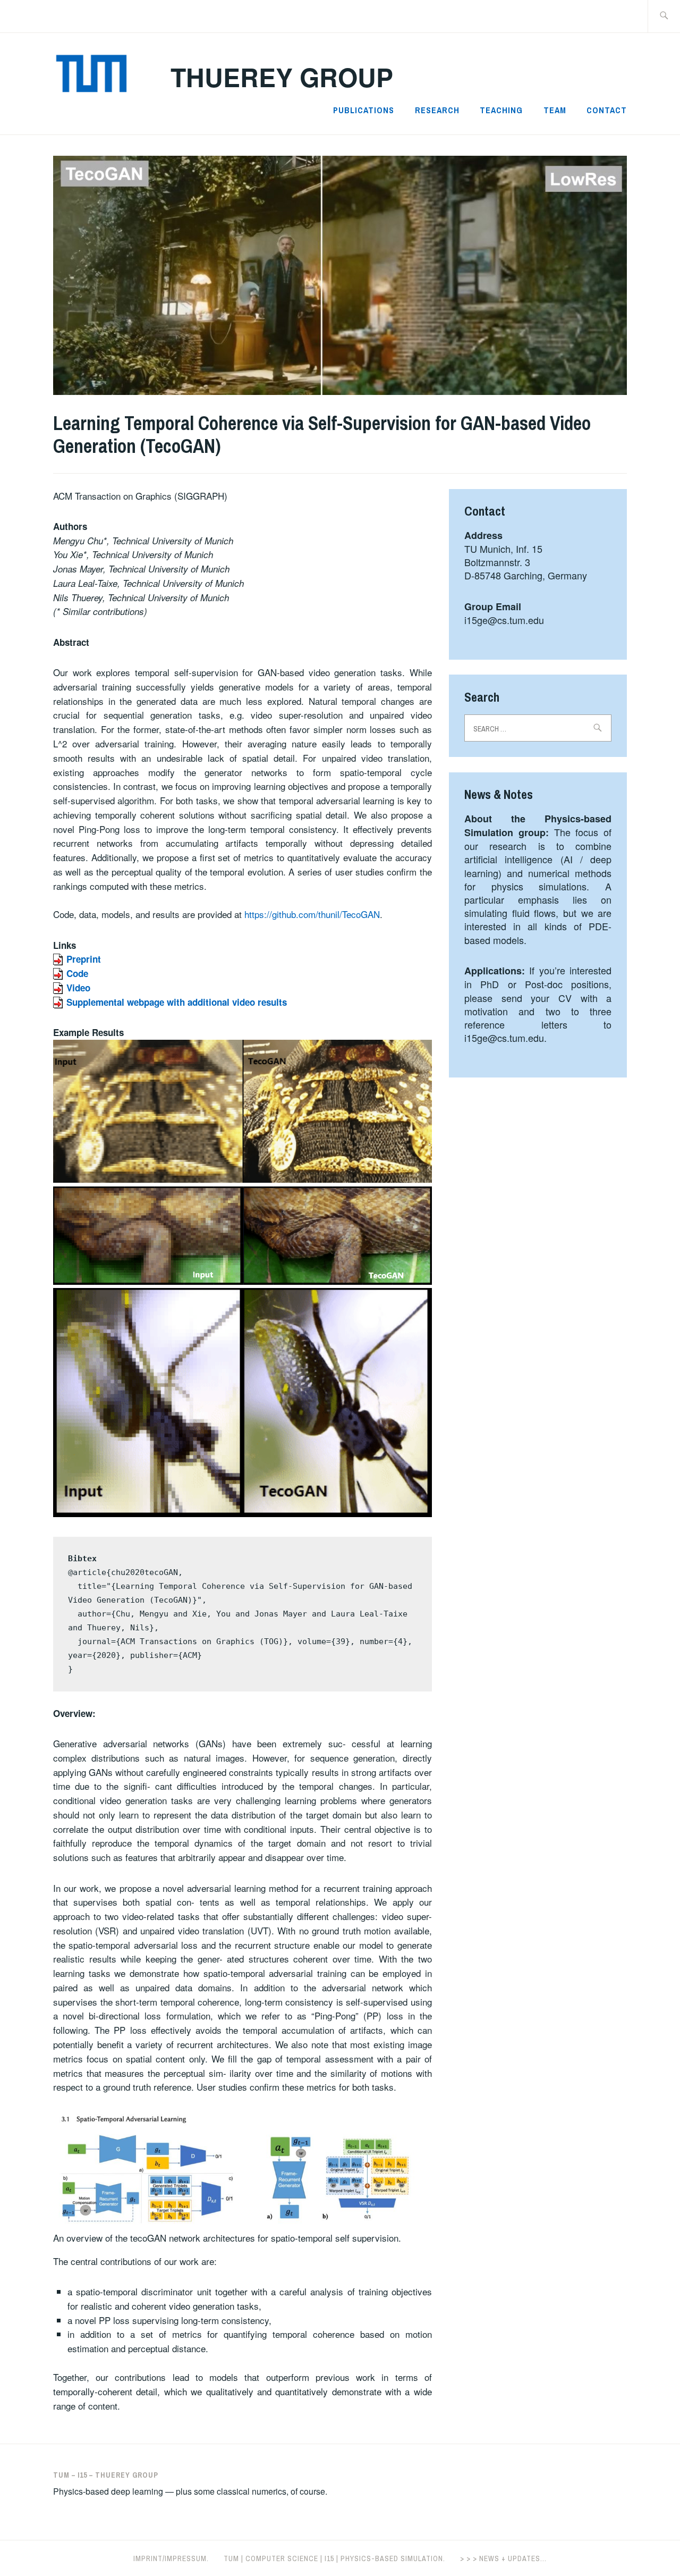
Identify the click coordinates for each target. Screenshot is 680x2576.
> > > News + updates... (503, 2558)
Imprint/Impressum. (171, 2558)
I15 (329, 2558)
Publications (364, 110)
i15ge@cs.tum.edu (504, 620)
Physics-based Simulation (392, 2558)
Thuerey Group (282, 77)
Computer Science (282, 2558)
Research (437, 110)
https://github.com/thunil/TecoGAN (312, 914)
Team (555, 110)
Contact (607, 110)
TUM (231, 2558)
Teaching (501, 110)
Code (77, 973)
